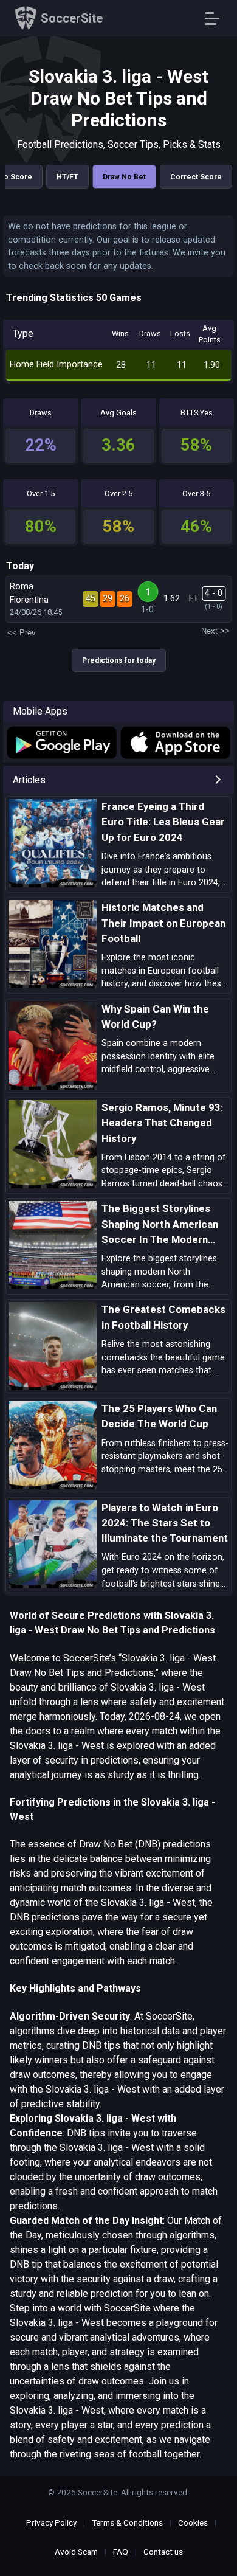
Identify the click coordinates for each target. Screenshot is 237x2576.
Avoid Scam (76, 2552)
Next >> (215, 631)
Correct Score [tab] (196, 177)
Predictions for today (119, 660)
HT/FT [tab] (67, 177)
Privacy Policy (51, 2522)
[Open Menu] (217, 19)
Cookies (193, 2522)
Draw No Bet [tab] (124, 177)
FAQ (121, 2552)
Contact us (163, 2552)
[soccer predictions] (61, 743)
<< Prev (22, 633)
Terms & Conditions (127, 2522)
